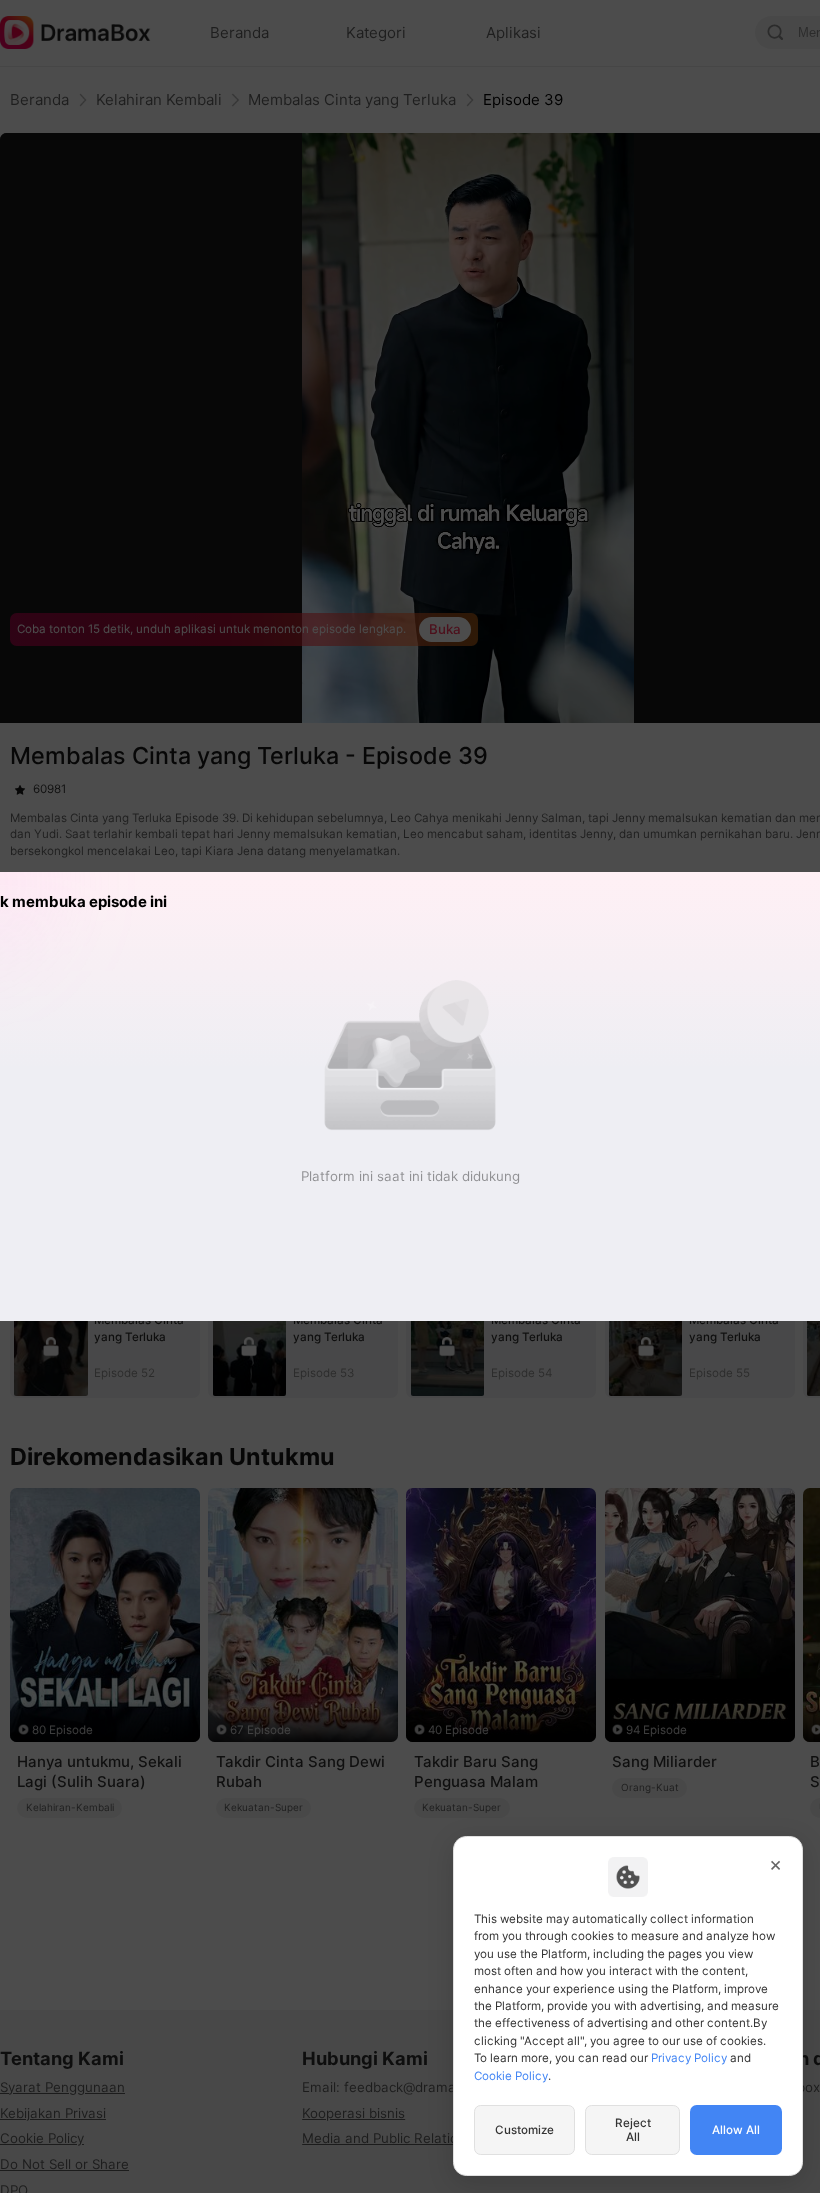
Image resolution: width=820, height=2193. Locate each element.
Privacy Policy (689, 2058)
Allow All (736, 2130)
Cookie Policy (511, 2076)
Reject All (633, 2130)
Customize (524, 2130)
